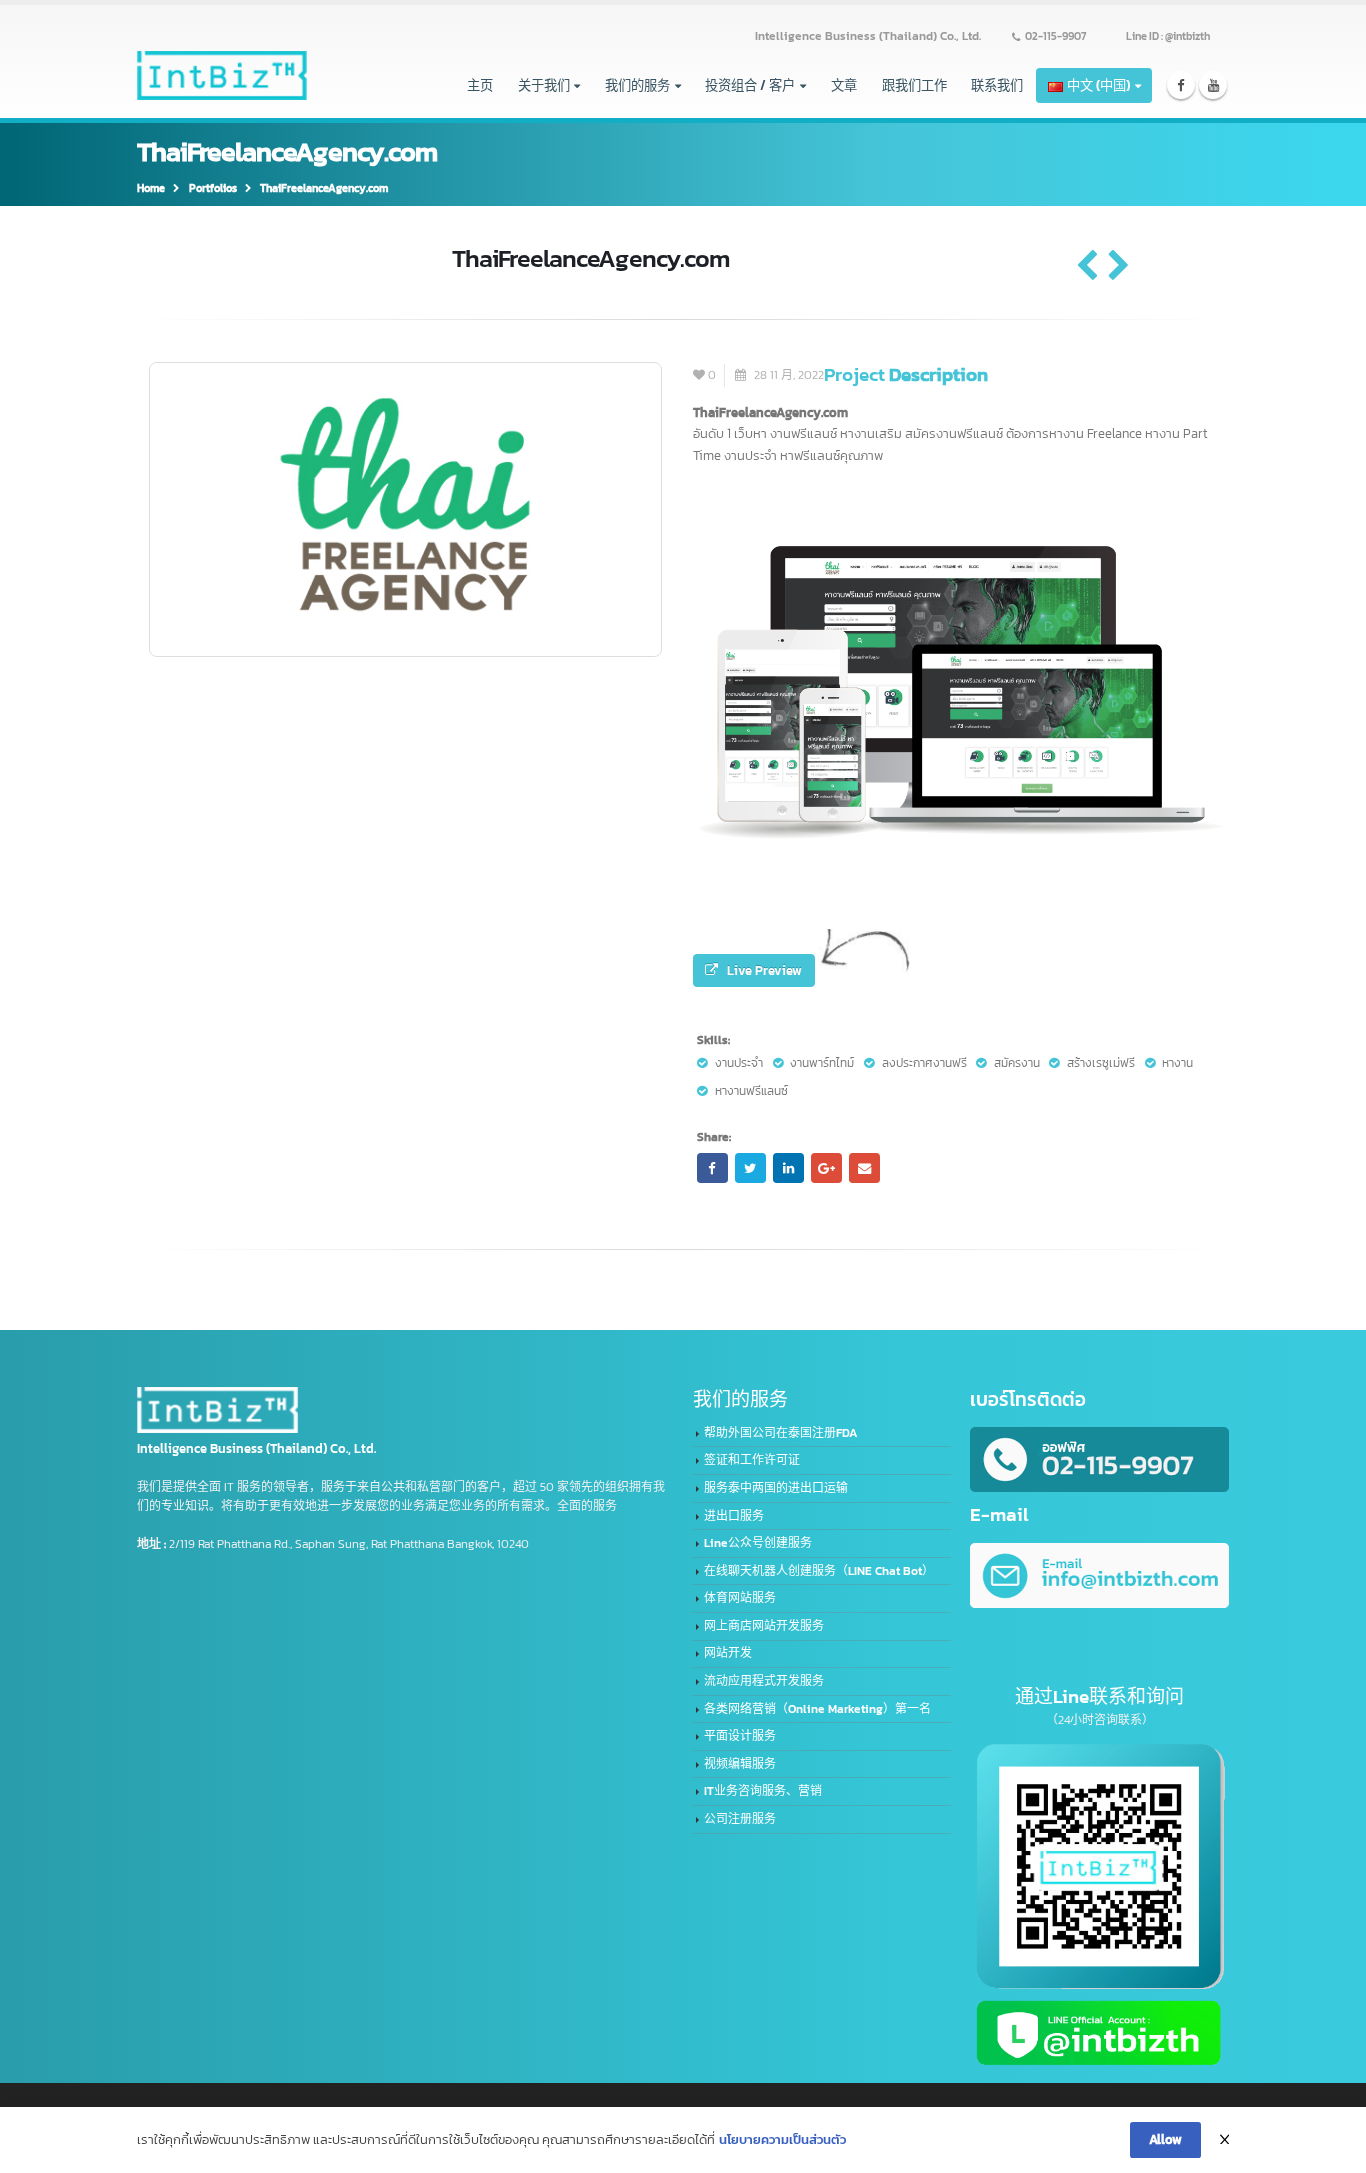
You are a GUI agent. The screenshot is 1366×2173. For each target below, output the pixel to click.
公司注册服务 (740, 1819)
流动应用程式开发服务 (764, 1681)
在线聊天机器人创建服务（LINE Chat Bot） (819, 1571)
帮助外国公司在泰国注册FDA (781, 1433)
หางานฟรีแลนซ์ (751, 1091)
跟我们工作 (914, 85)
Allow (1165, 2139)
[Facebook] (1181, 85)
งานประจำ (739, 1063)
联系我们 (997, 85)
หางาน (1177, 1063)
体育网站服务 (740, 1598)
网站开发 (728, 1653)
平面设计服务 (740, 1736)
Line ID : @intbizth (1168, 36)
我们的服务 (637, 85)
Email (864, 1168)
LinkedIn (788, 1168)
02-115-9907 (1055, 36)
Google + (826, 1168)
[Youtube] (1213, 85)
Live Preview (764, 970)
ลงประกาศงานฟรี (924, 1063)
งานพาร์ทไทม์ (822, 1063)
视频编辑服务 (740, 1764)
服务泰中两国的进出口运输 (776, 1488)
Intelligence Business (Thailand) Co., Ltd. (868, 36)
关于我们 (544, 85)
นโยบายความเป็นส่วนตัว (782, 2139)
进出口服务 (734, 1516)
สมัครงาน (1017, 1063)
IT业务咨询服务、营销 (763, 1791)
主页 (480, 85)
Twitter (750, 1168)
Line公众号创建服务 (758, 1543)
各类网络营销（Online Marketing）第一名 (817, 1709)
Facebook (712, 1168)
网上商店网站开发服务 (764, 1626)
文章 (844, 85)
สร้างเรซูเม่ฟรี (1101, 1063)
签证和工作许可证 (752, 1460)
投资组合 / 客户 (750, 85)
